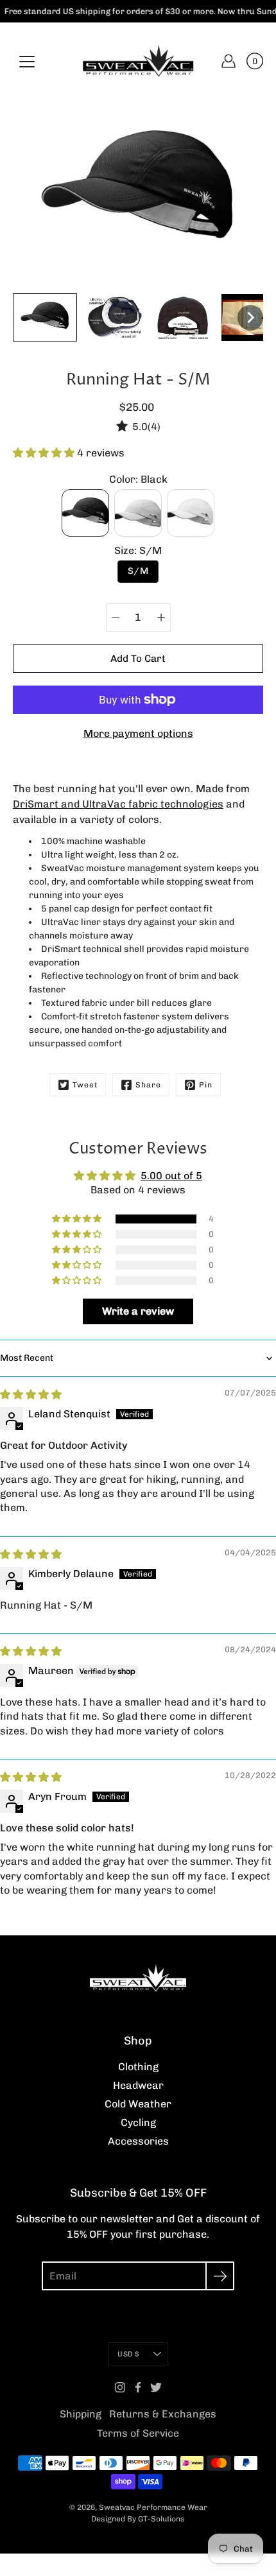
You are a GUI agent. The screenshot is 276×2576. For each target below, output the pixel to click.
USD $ (128, 2354)
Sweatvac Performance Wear (153, 2507)
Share (148, 1085)
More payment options (138, 733)
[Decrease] (116, 618)
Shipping (81, 2414)
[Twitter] (156, 2387)
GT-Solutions (161, 2519)
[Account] (229, 61)
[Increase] (161, 618)
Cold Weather (138, 2104)
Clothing (138, 2067)
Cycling (138, 2122)
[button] (45, 453)
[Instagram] (120, 2387)
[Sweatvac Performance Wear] (138, 61)
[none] (45, 317)
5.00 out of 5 (171, 1176)
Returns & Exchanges (163, 2414)
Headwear (138, 2085)
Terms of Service (138, 2433)
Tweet (85, 1085)
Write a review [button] (138, 1311)
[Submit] (220, 2276)
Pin (206, 1085)
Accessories (138, 2141)
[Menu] (27, 62)
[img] (31, 1395)
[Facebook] (138, 2387)
